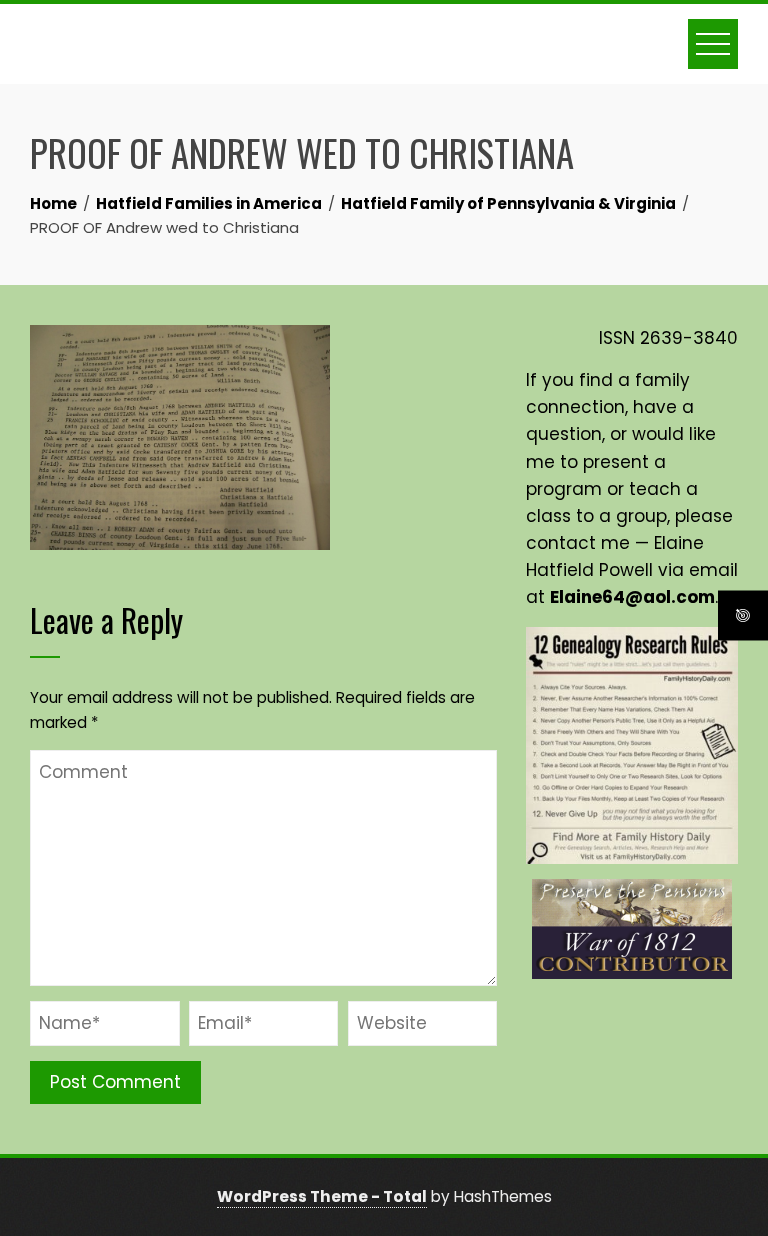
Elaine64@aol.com (632, 597)
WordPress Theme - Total (322, 1196)
